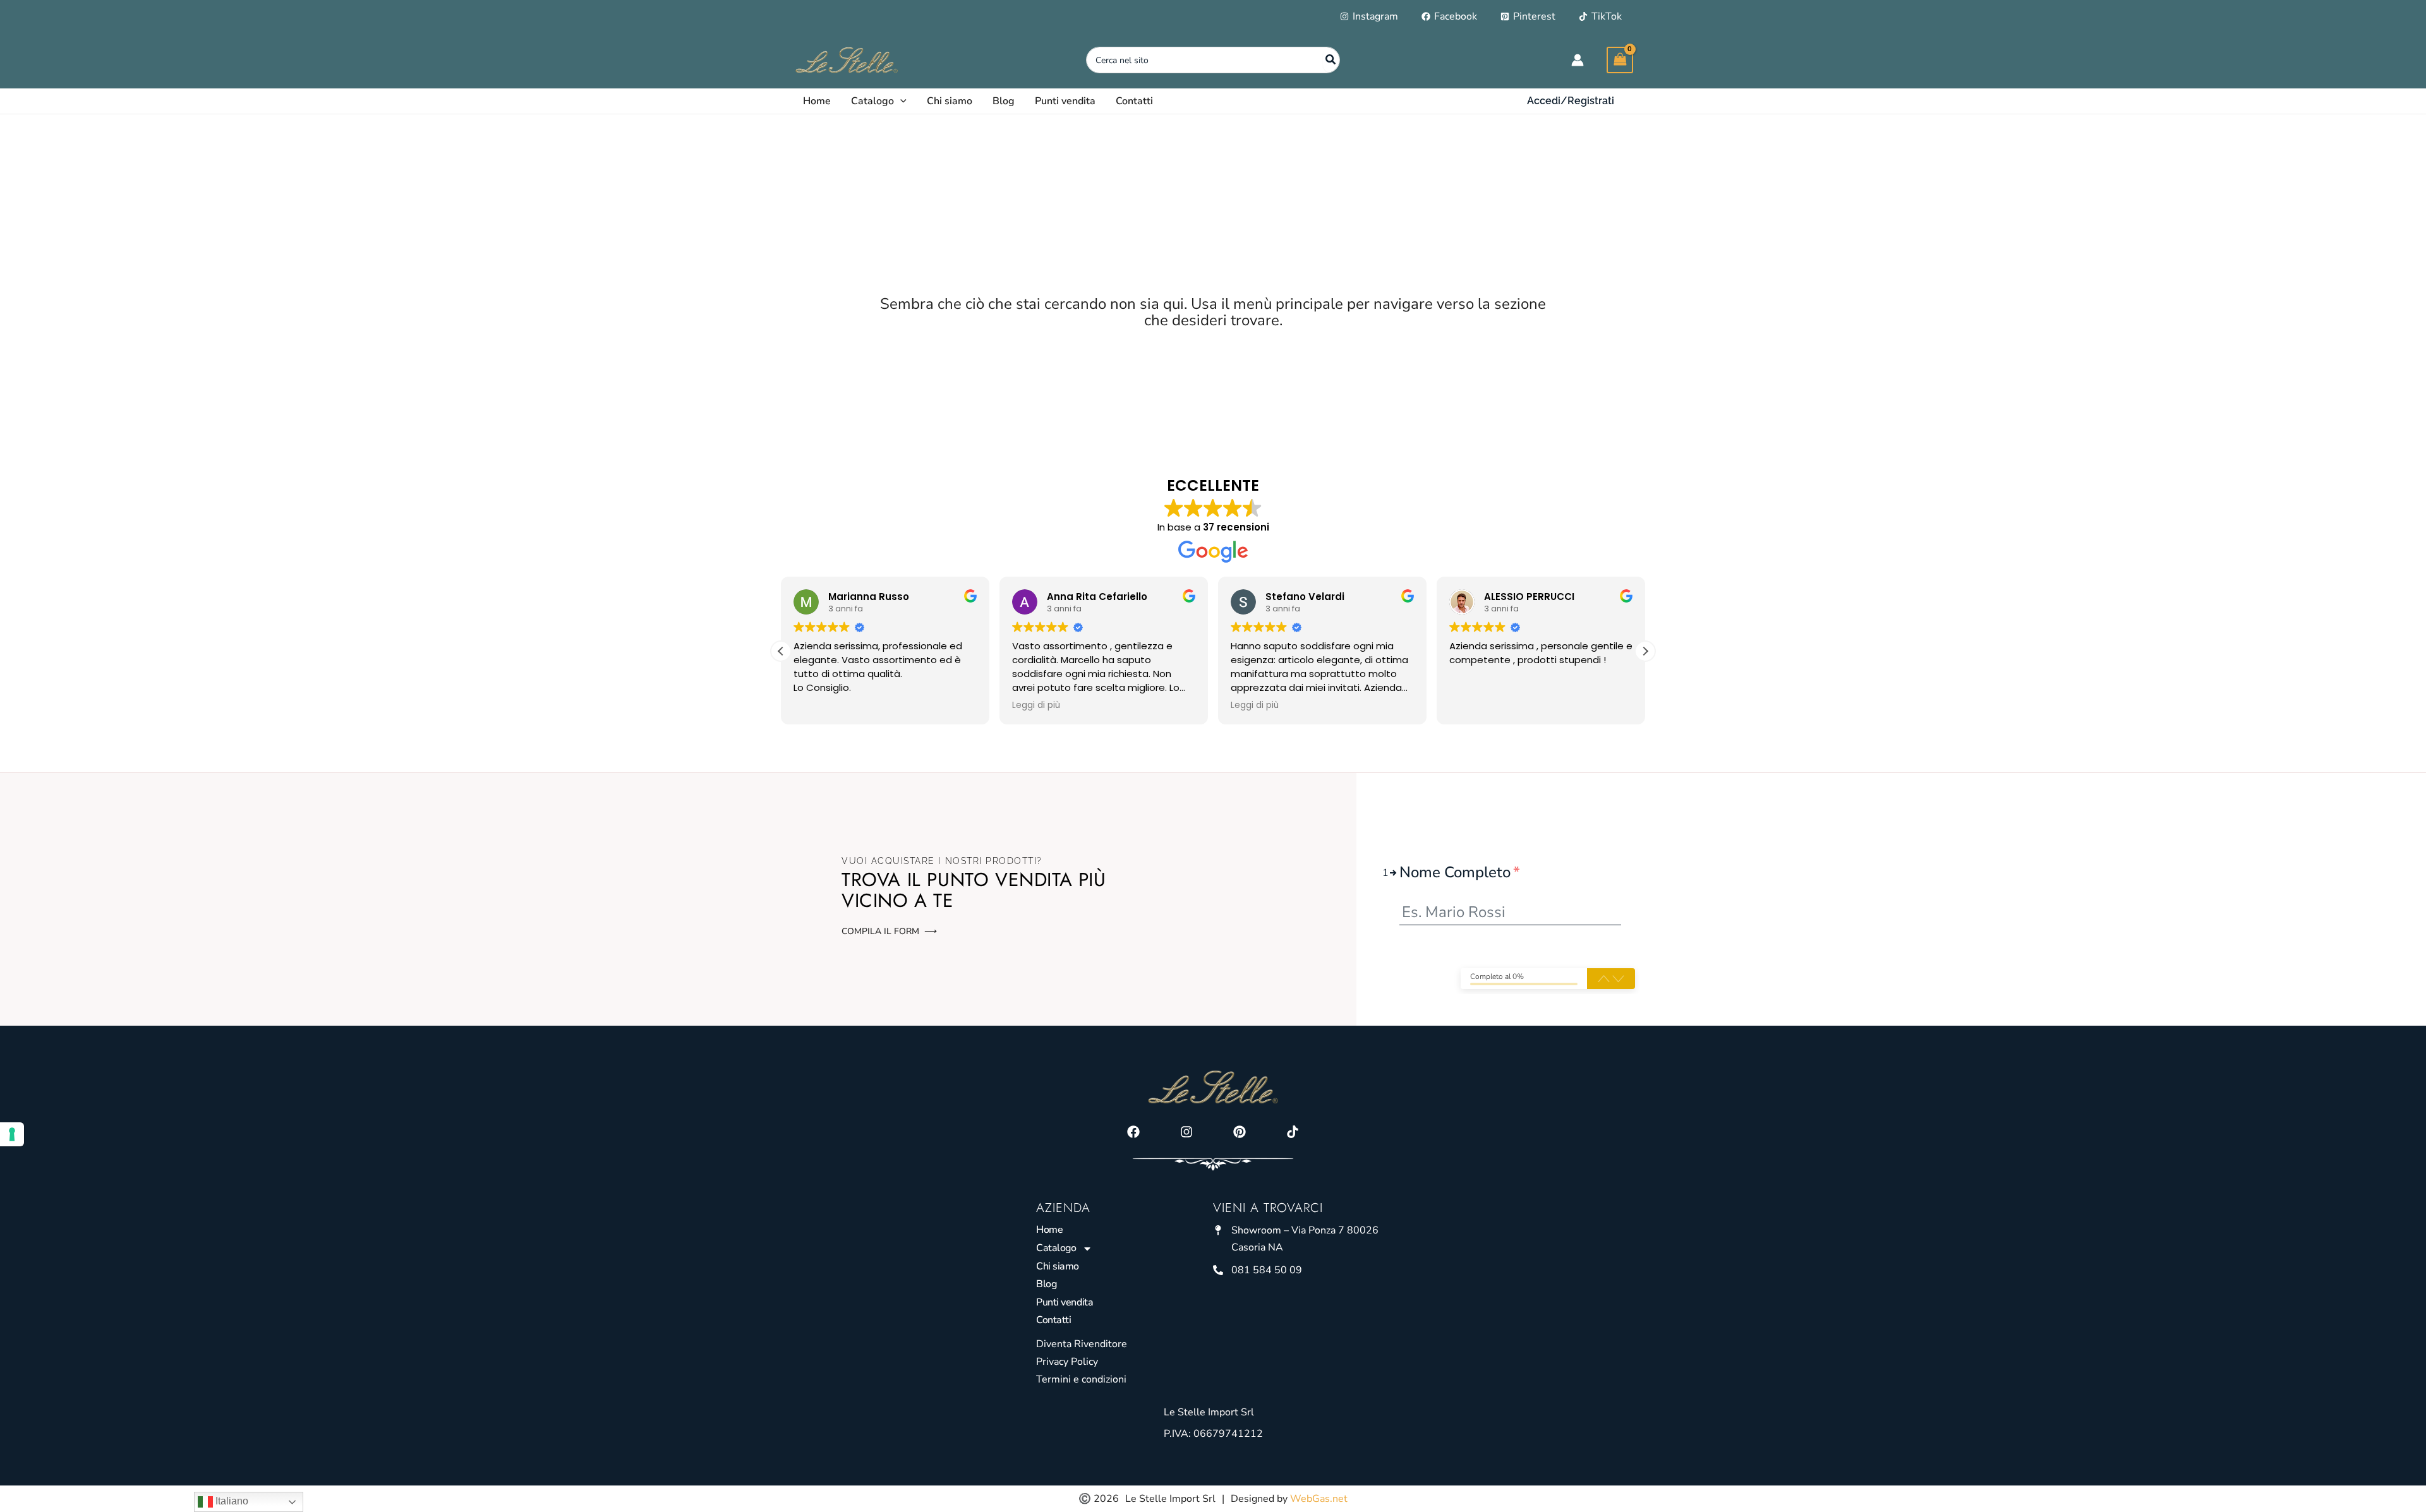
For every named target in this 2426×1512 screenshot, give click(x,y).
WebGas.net (1319, 1499)
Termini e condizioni (1081, 1379)
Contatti (1053, 1320)
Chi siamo (1058, 1266)
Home (1049, 1230)
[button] (900, 101)
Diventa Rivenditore (1082, 1344)
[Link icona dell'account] (1578, 60)
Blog (1046, 1284)
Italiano (231, 1501)
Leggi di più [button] (1036, 705)
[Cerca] (1331, 60)
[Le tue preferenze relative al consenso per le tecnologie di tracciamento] (12, 1134)
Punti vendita (1065, 1302)
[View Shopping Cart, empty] (1620, 60)
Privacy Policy (1067, 1362)
